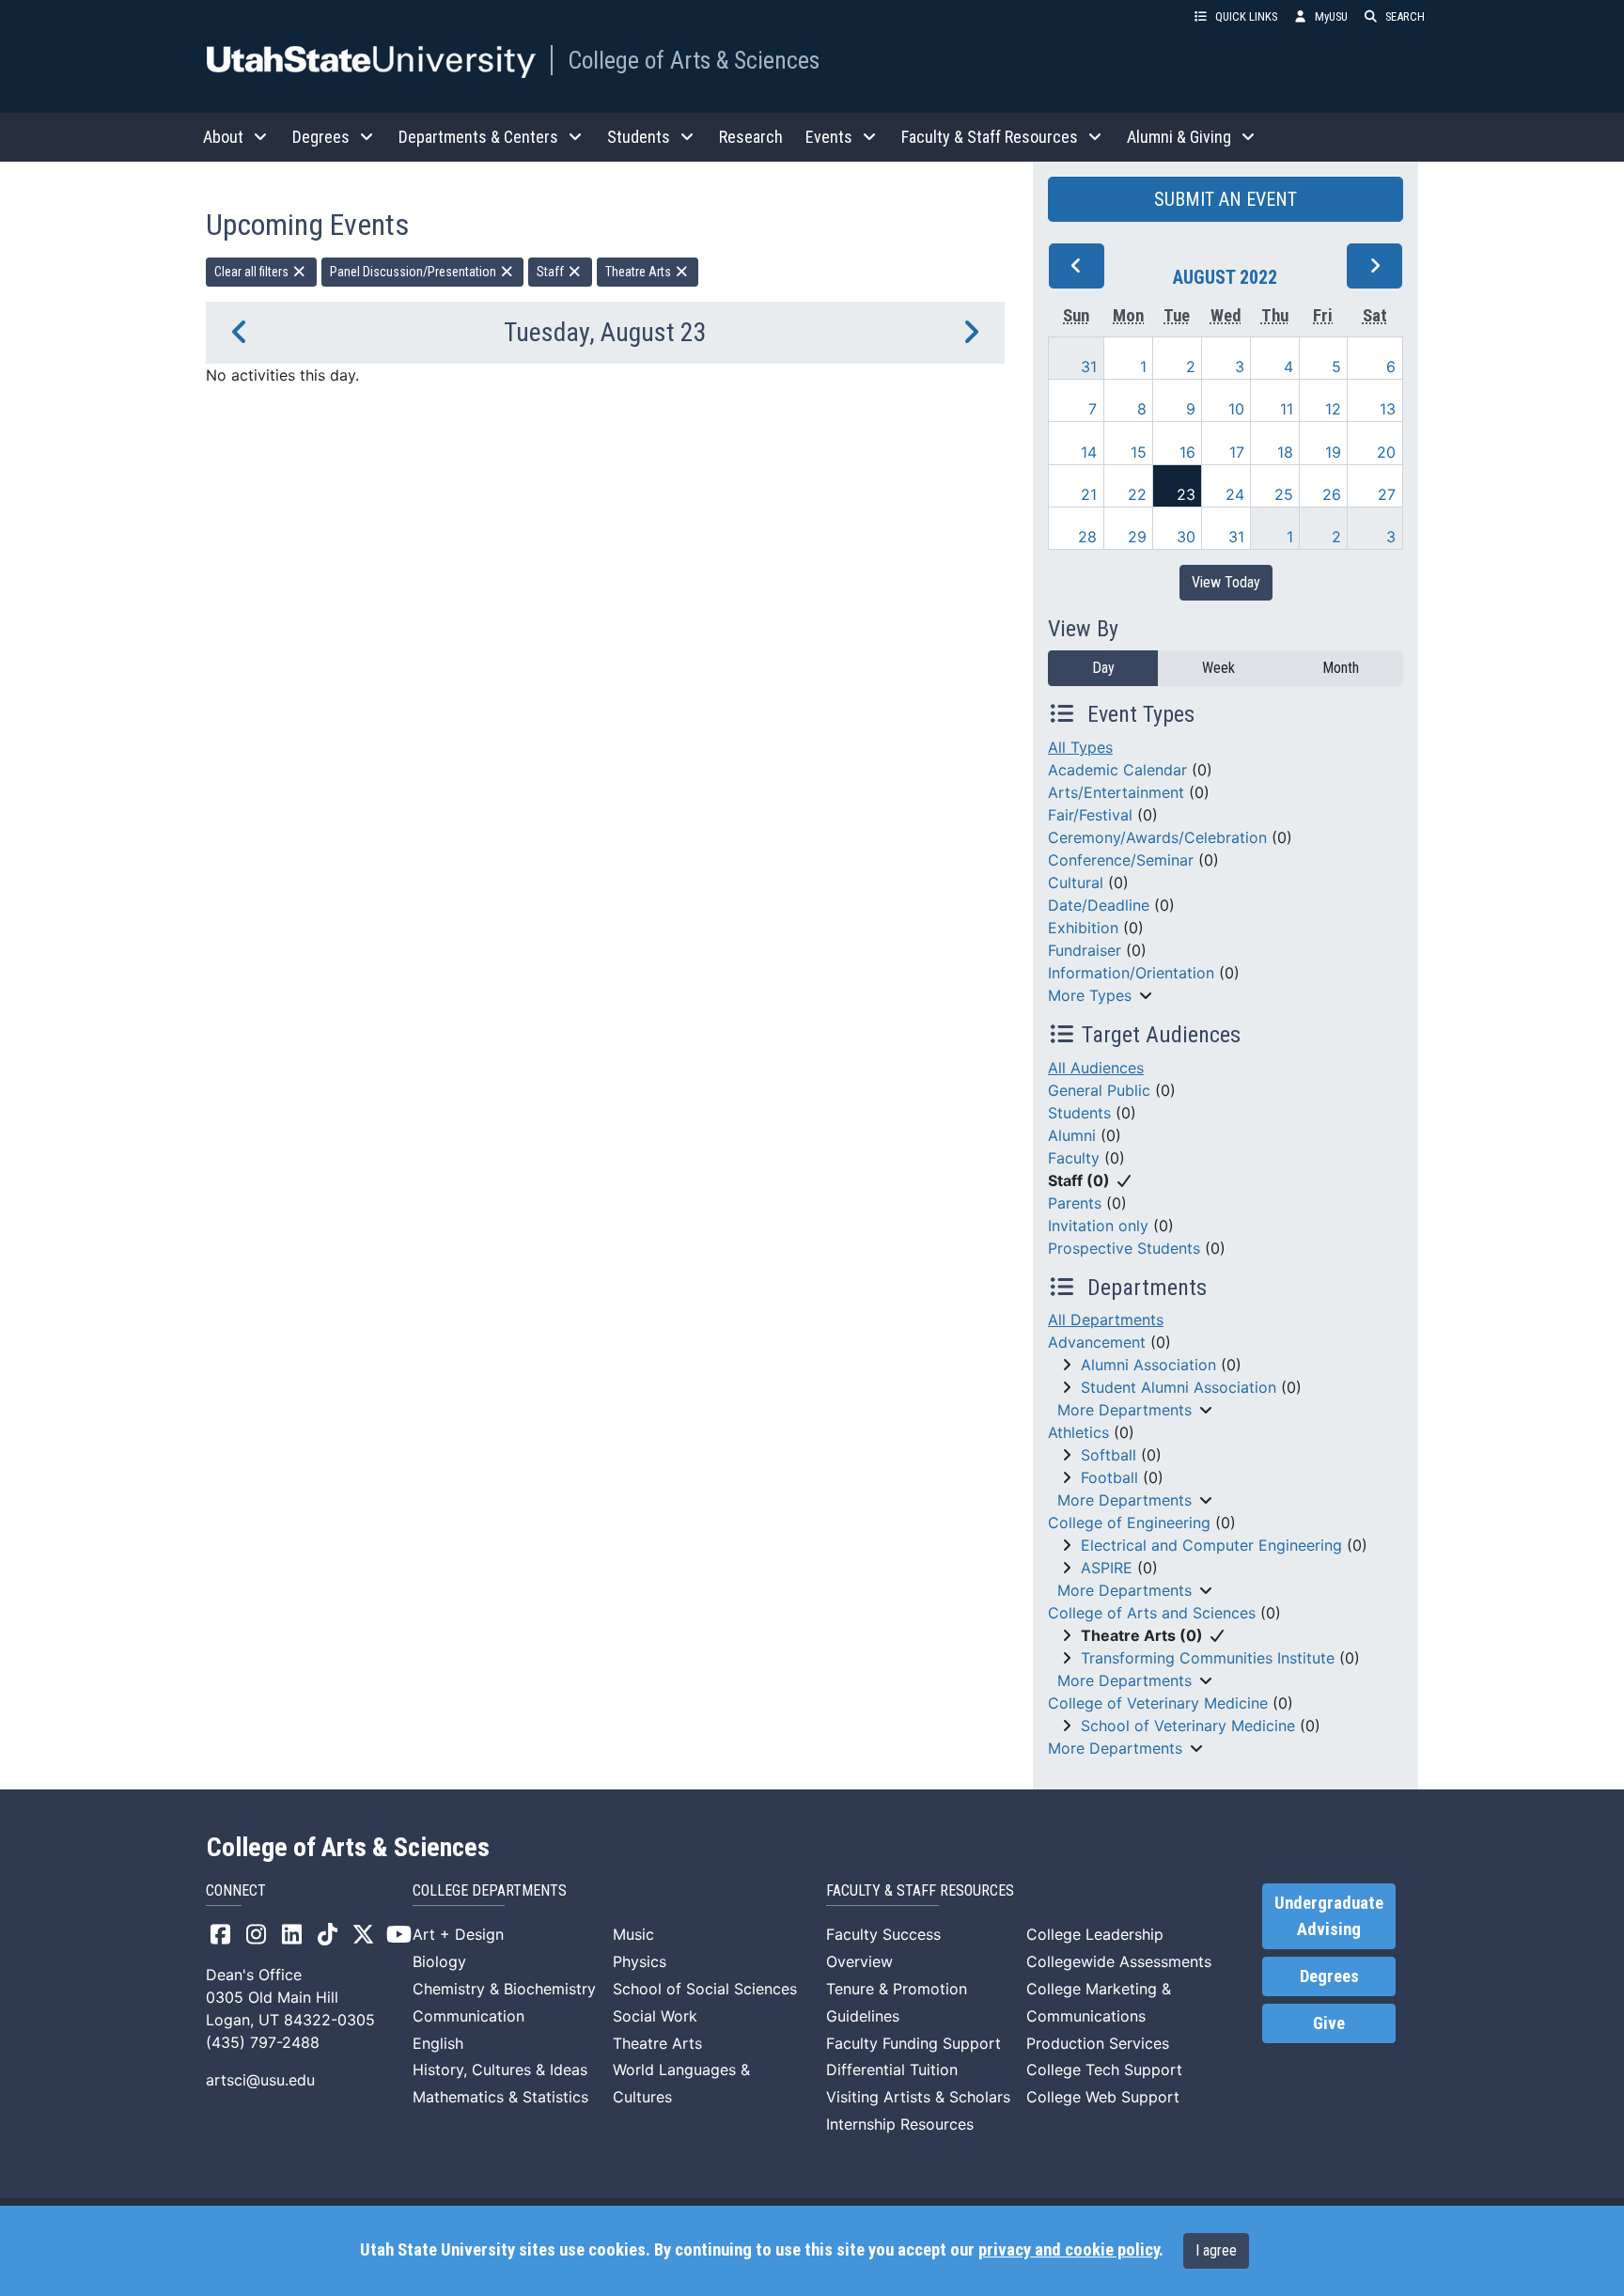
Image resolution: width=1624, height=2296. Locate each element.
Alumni (1072, 1135)
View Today (1226, 582)
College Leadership (1095, 1934)
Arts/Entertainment (1116, 792)
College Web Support (1103, 2097)
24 (1235, 494)
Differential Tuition (892, 2070)
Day (1103, 668)
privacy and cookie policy (1069, 2250)
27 (1387, 494)
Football (1109, 1477)
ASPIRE (1107, 1568)
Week (1218, 668)
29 (1137, 537)
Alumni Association (1148, 1365)
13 (1388, 409)
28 (1087, 537)
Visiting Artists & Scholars (918, 2097)
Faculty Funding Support (913, 2043)
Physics (640, 1961)
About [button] (223, 137)
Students (1079, 1113)
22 (1137, 494)
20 (1386, 452)
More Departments (1124, 1410)
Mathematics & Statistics (500, 2097)
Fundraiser (1085, 950)
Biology (439, 1961)
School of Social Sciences (705, 1989)
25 (1284, 494)
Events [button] (829, 137)
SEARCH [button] (1405, 16)
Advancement (1097, 1342)
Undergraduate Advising (1329, 1916)
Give (1329, 2023)
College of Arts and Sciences (1152, 1613)
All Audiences (1096, 1068)
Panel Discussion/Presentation (414, 272)
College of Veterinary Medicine (1158, 1703)
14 (1089, 452)
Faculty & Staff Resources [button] (990, 137)
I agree (1216, 2250)
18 (1285, 452)
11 (1287, 409)
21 (1089, 494)
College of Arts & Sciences (694, 60)
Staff (552, 272)
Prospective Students (1124, 1248)
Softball (1109, 1455)
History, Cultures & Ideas (500, 2070)
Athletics (1078, 1432)
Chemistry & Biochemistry (504, 1989)
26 (1332, 494)
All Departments (1106, 1320)
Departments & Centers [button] (478, 137)
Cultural (1076, 882)
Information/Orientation (1131, 973)
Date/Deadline (1099, 905)
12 (1333, 409)
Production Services (1098, 2043)
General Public (1099, 1090)
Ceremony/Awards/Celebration (1157, 837)
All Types (1080, 747)
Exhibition (1083, 928)
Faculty (1074, 1158)
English (438, 2043)
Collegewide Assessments (1119, 1961)
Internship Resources (900, 2124)
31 (1089, 367)
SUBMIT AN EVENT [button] (1226, 199)
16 (1187, 452)
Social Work (655, 2016)
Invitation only (1098, 1226)
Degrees (1329, 1976)
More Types (1090, 995)
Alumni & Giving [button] (1179, 137)
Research (751, 137)
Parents (1075, 1203)
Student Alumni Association (1179, 1387)
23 (1186, 494)
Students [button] (639, 137)
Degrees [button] (321, 137)
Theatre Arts (640, 272)
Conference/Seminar (1121, 860)
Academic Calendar (1117, 770)
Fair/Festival (1090, 815)
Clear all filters (253, 272)
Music (633, 1934)
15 (1139, 452)
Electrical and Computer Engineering (1211, 1545)
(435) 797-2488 (263, 2042)
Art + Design (458, 1934)
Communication (468, 2016)
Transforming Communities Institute (1208, 1658)
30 (1186, 537)
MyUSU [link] (1331, 16)
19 (1333, 452)
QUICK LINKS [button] (1246, 16)
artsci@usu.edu (260, 2080)
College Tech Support (1104, 2070)
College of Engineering (1129, 1523)
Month (1341, 668)
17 (1237, 452)
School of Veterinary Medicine (1188, 1726)
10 (1236, 409)
